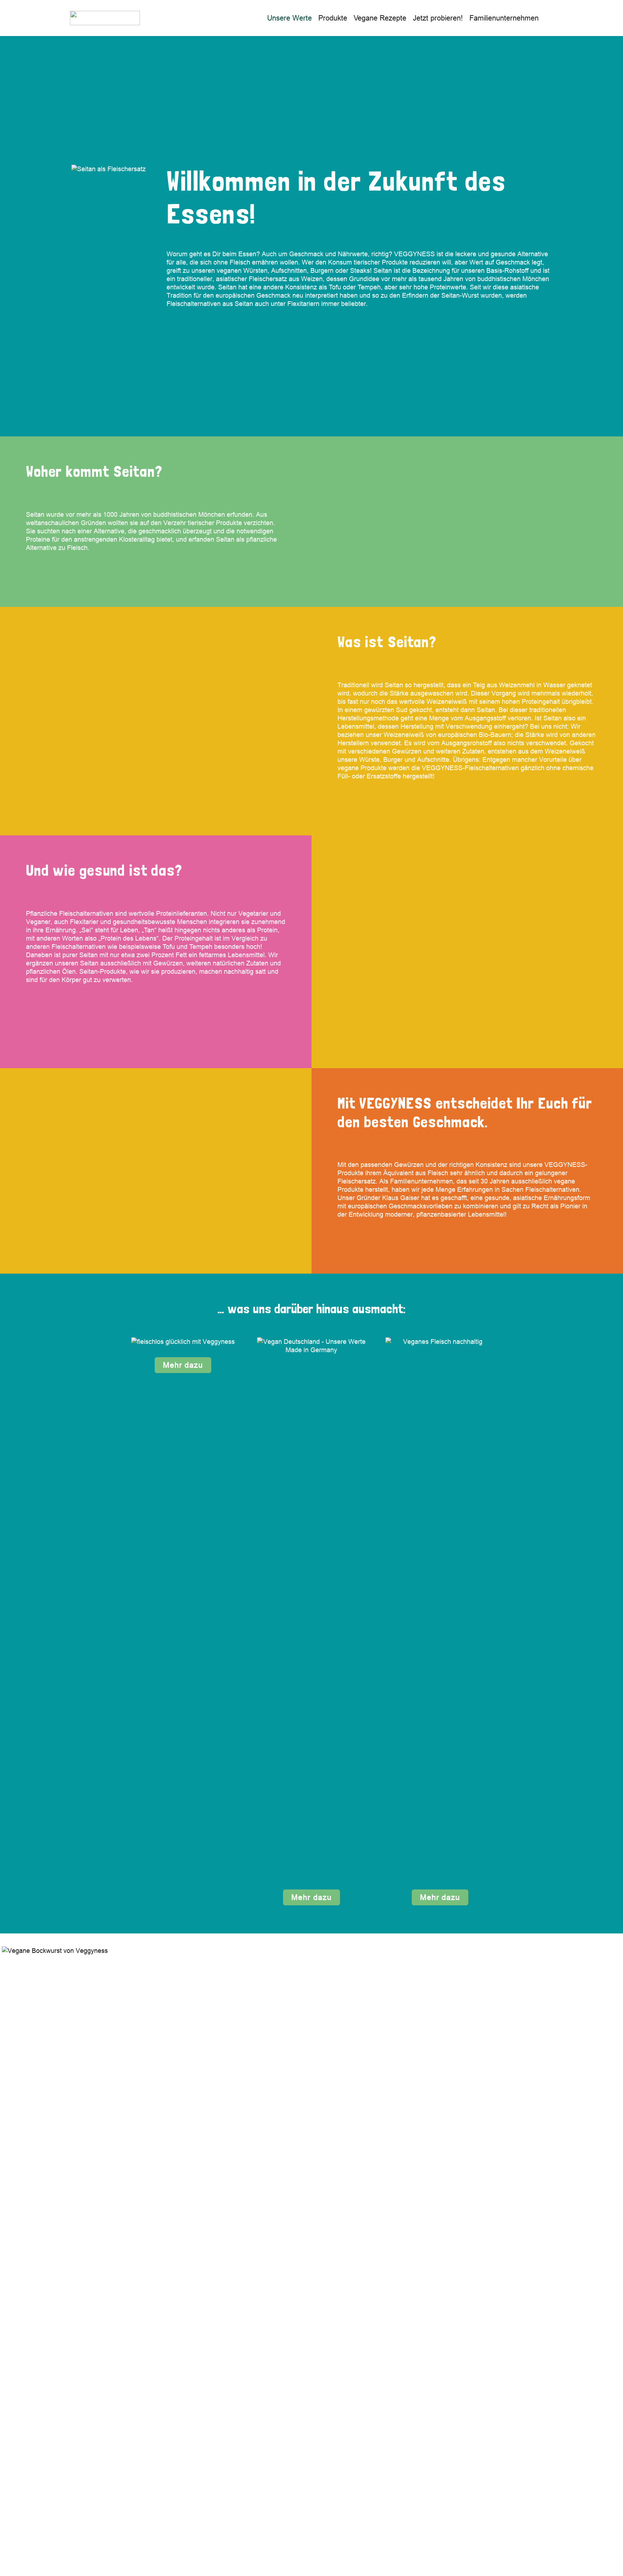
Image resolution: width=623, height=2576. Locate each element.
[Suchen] (549, 18)
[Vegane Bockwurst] (311, 2256)
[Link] (105, 18)
